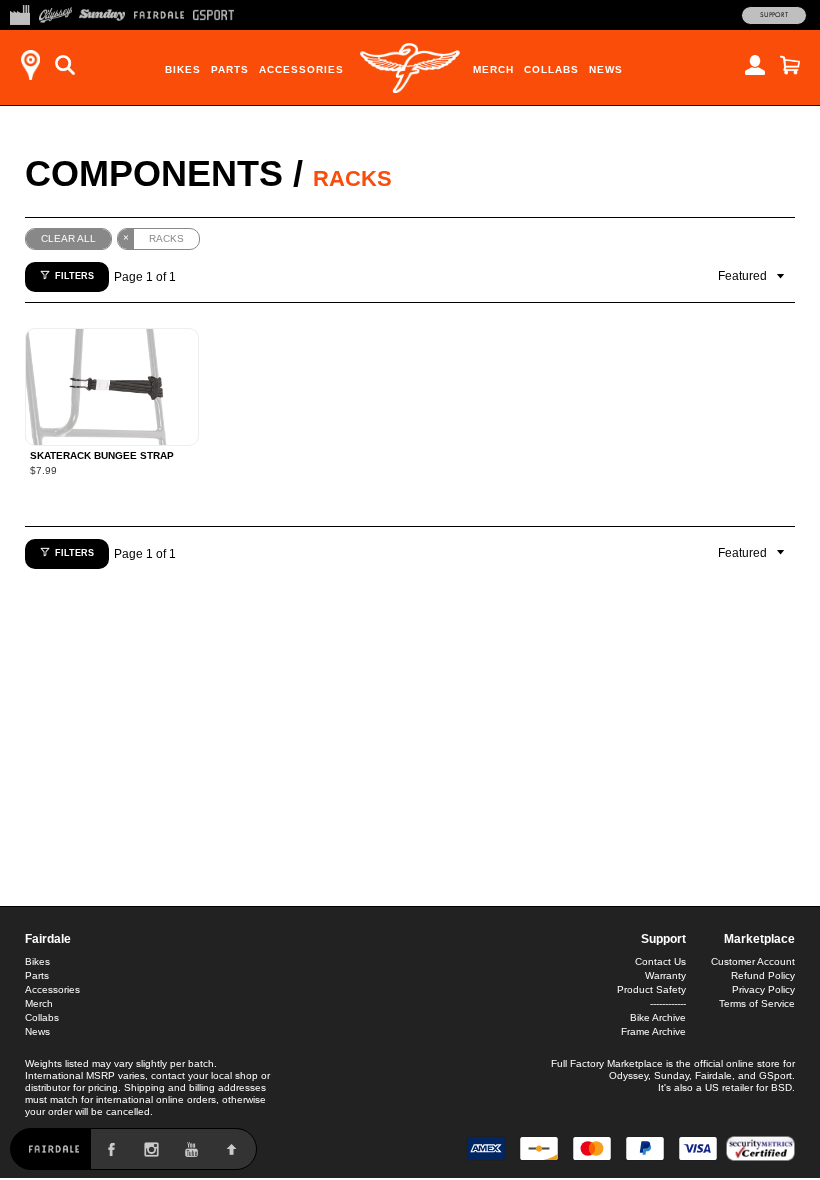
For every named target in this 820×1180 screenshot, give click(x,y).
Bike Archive (658, 1017)
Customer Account (753, 961)
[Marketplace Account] (755, 65)
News (606, 69)
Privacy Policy (763, 989)
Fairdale (48, 939)
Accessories (301, 69)
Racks (352, 178)
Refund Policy (763, 975)
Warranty (665, 975)
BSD (781, 1087)
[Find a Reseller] (30, 65)
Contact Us (660, 961)
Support (774, 15)
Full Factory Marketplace (607, 1063)
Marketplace (759, 939)
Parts (230, 69)
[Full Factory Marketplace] (19, 13)
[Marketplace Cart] (790, 65)
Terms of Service (757, 1003)
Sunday (671, 1075)
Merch (493, 69)
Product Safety (651, 989)
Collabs (551, 69)
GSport (775, 1075)
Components (154, 173)
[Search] (65, 65)
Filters (74, 276)
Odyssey (628, 1075)
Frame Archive (653, 1031)
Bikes (183, 69)
